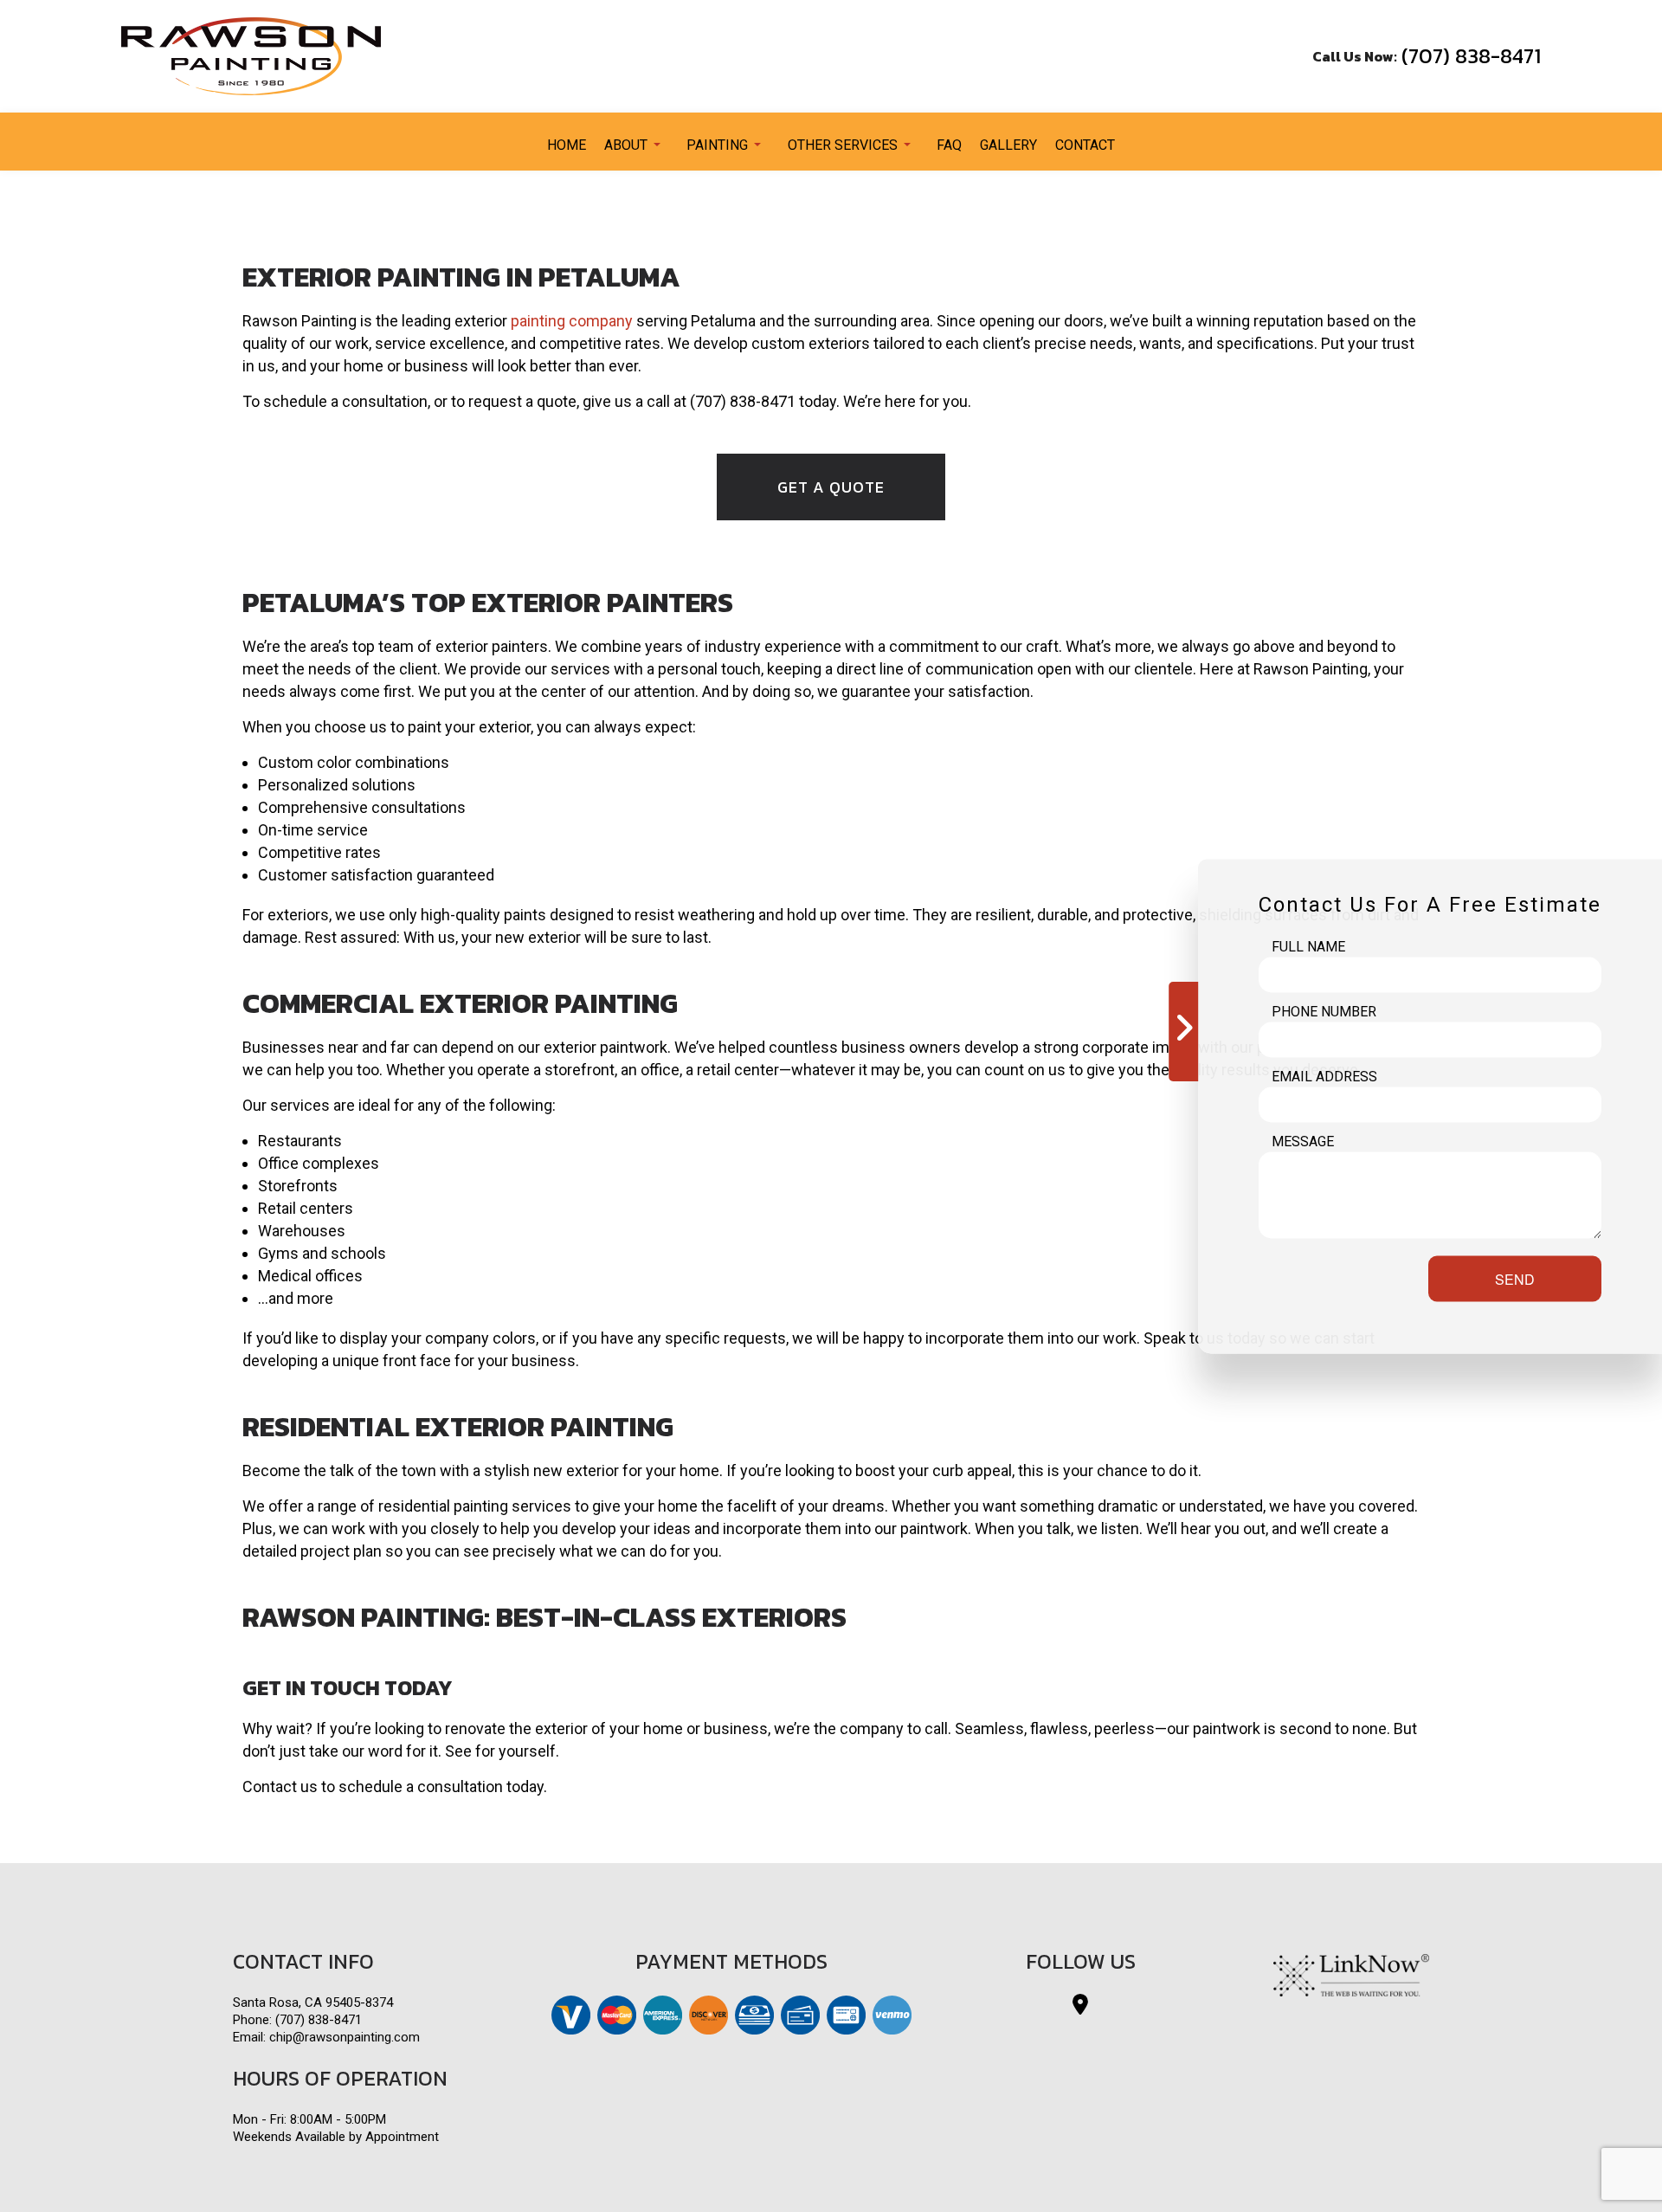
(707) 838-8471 (1471, 56)
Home (567, 145)
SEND (1515, 1278)
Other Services (843, 145)
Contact (1085, 145)
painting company (572, 321)
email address (1324, 1076)
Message (1303, 1141)
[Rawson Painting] (251, 55)
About (626, 145)
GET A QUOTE (831, 487)
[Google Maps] (1080, 2007)
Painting (717, 145)
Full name (1308, 946)
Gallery (1008, 145)
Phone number (1324, 1011)
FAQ (949, 145)
